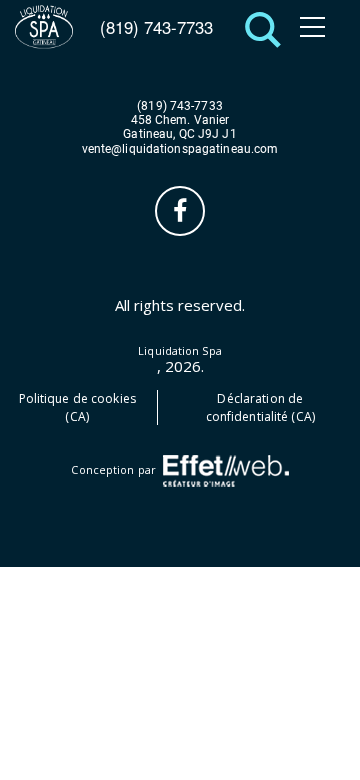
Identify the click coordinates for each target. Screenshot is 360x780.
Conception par (115, 469)
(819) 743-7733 (156, 27)
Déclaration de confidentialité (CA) (260, 407)
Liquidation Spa (180, 350)
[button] (257, 27)
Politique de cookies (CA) (77, 407)
